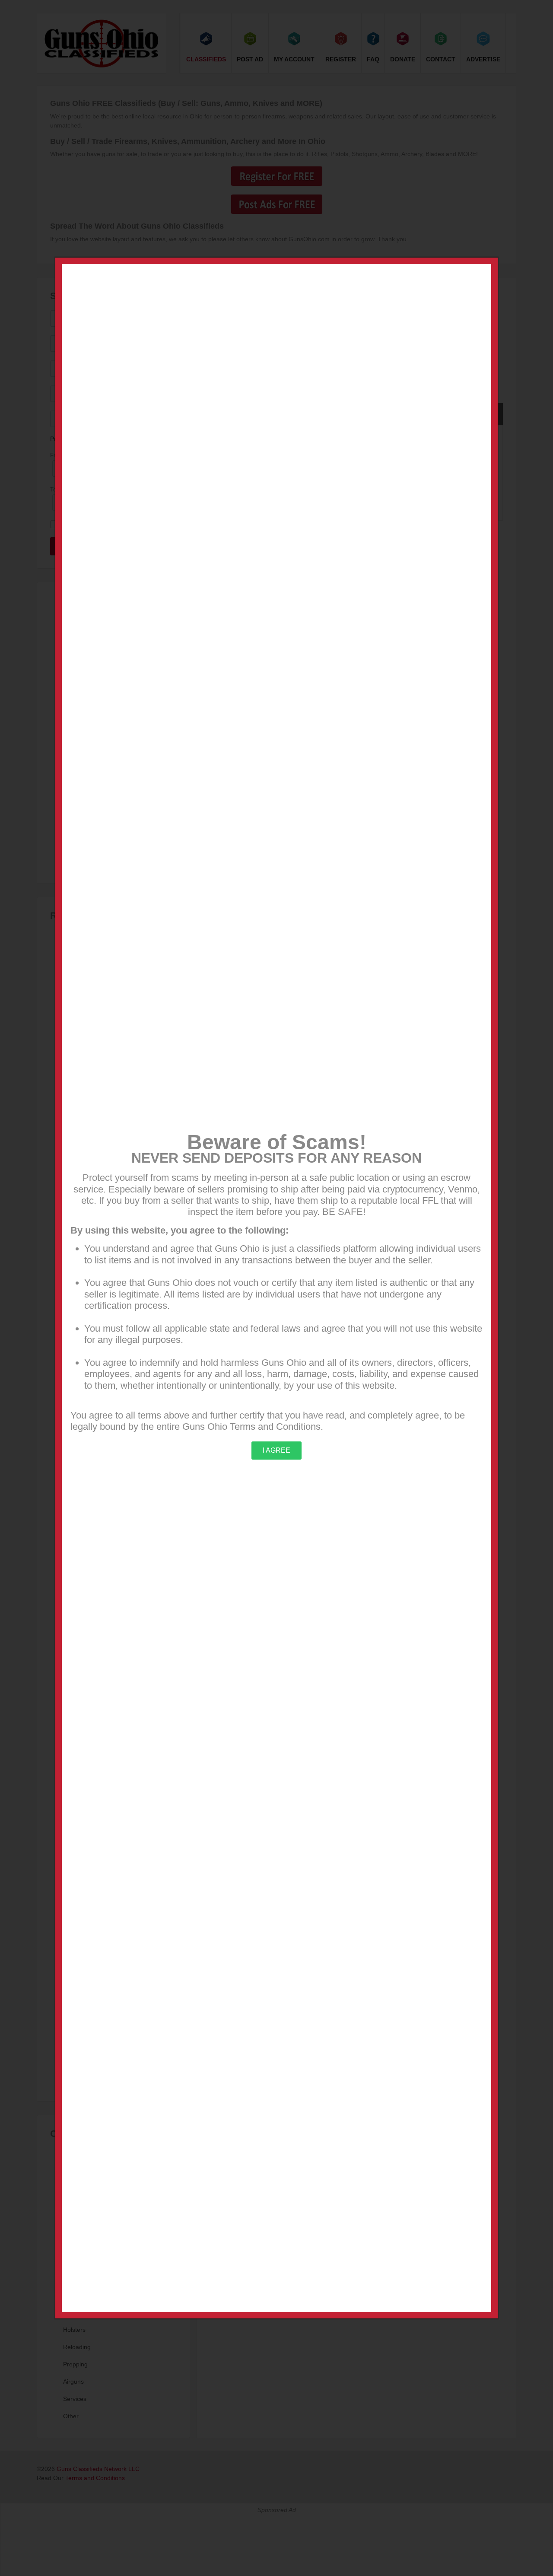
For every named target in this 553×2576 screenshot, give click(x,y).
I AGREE (276, 1450)
